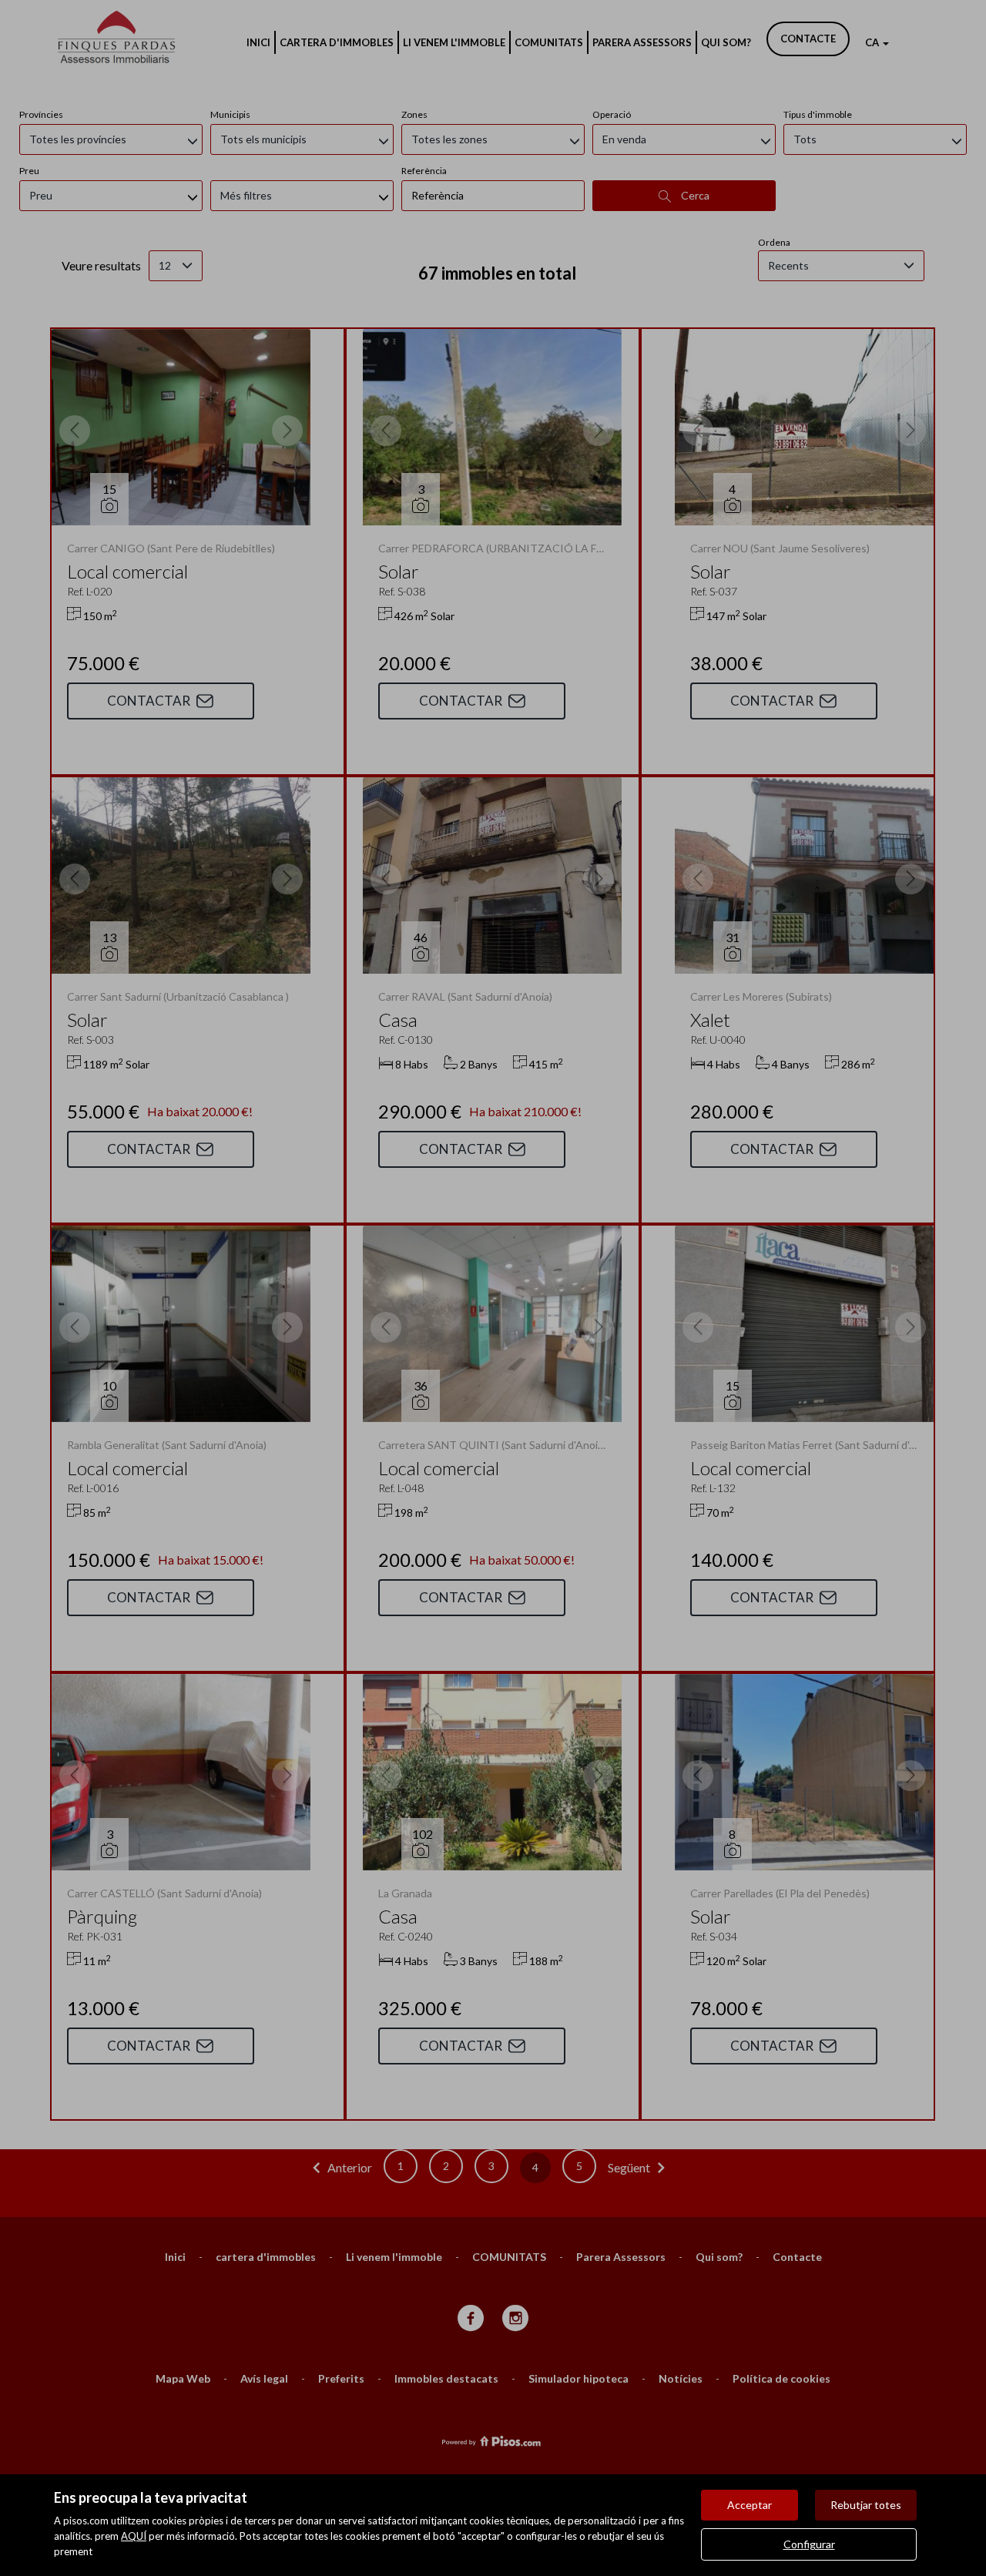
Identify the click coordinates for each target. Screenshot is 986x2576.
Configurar (809, 2544)
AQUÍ (134, 2536)
